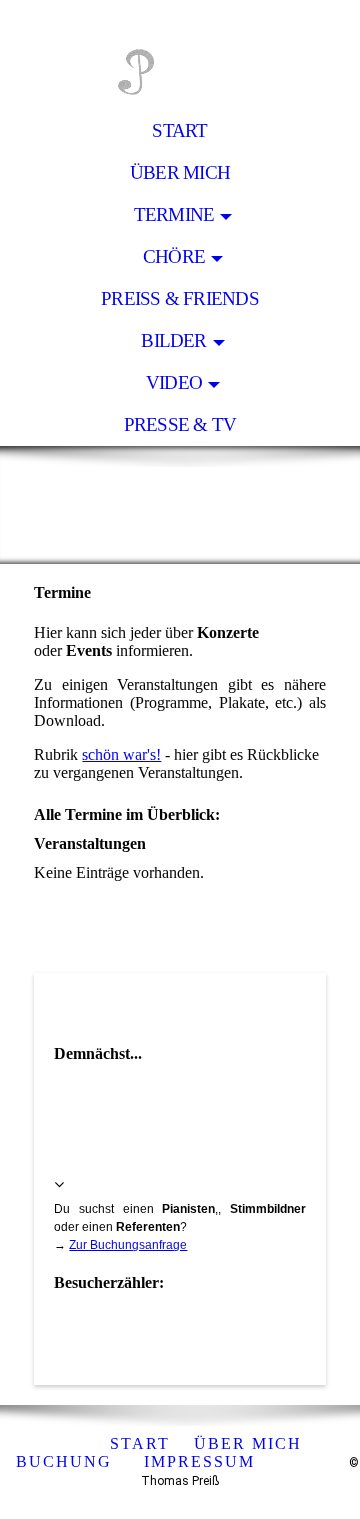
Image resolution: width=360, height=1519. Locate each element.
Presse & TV (180, 424)
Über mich (180, 172)
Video (174, 382)
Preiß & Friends (180, 298)
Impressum (199, 1461)
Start (179, 130)
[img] (180, 55)
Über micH (248, 1443)
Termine (174, 214)
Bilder (173, 340)
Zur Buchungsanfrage (128, 1245)
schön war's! (121, 754)
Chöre (174, 256)
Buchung (64, 1461)
